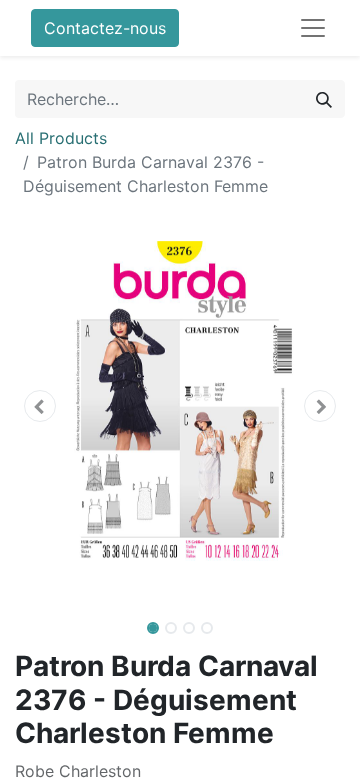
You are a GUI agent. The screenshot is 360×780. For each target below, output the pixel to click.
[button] (40, 406)
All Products (61, 138)
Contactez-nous (105, 28)
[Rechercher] (324, 99)
